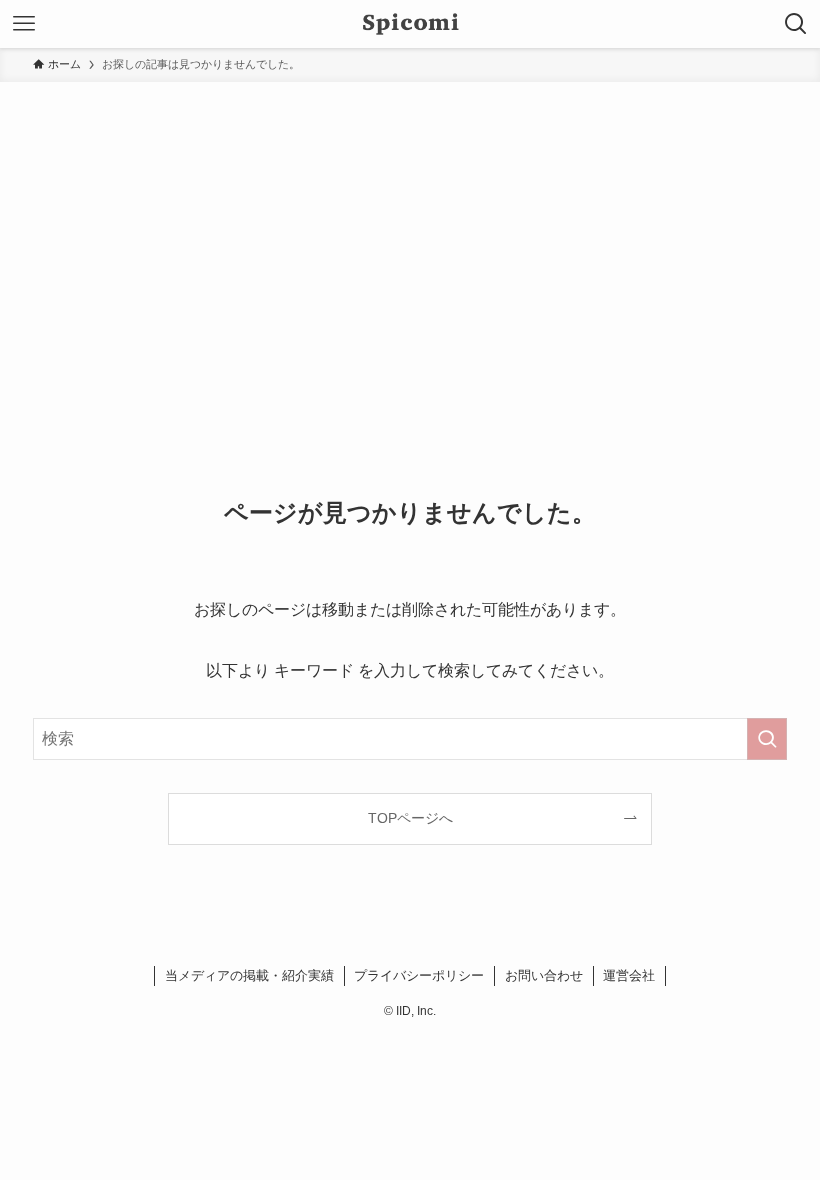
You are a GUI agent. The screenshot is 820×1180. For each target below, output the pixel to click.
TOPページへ (410, 818)
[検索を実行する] (767, 739)
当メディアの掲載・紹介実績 (249, 975)
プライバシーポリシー (419, 975)
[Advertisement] (410, 232)
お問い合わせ (544, 975)
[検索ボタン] (796, 24)
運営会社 (629, 975)
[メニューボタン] (24, 24)
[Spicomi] (410, 24)
